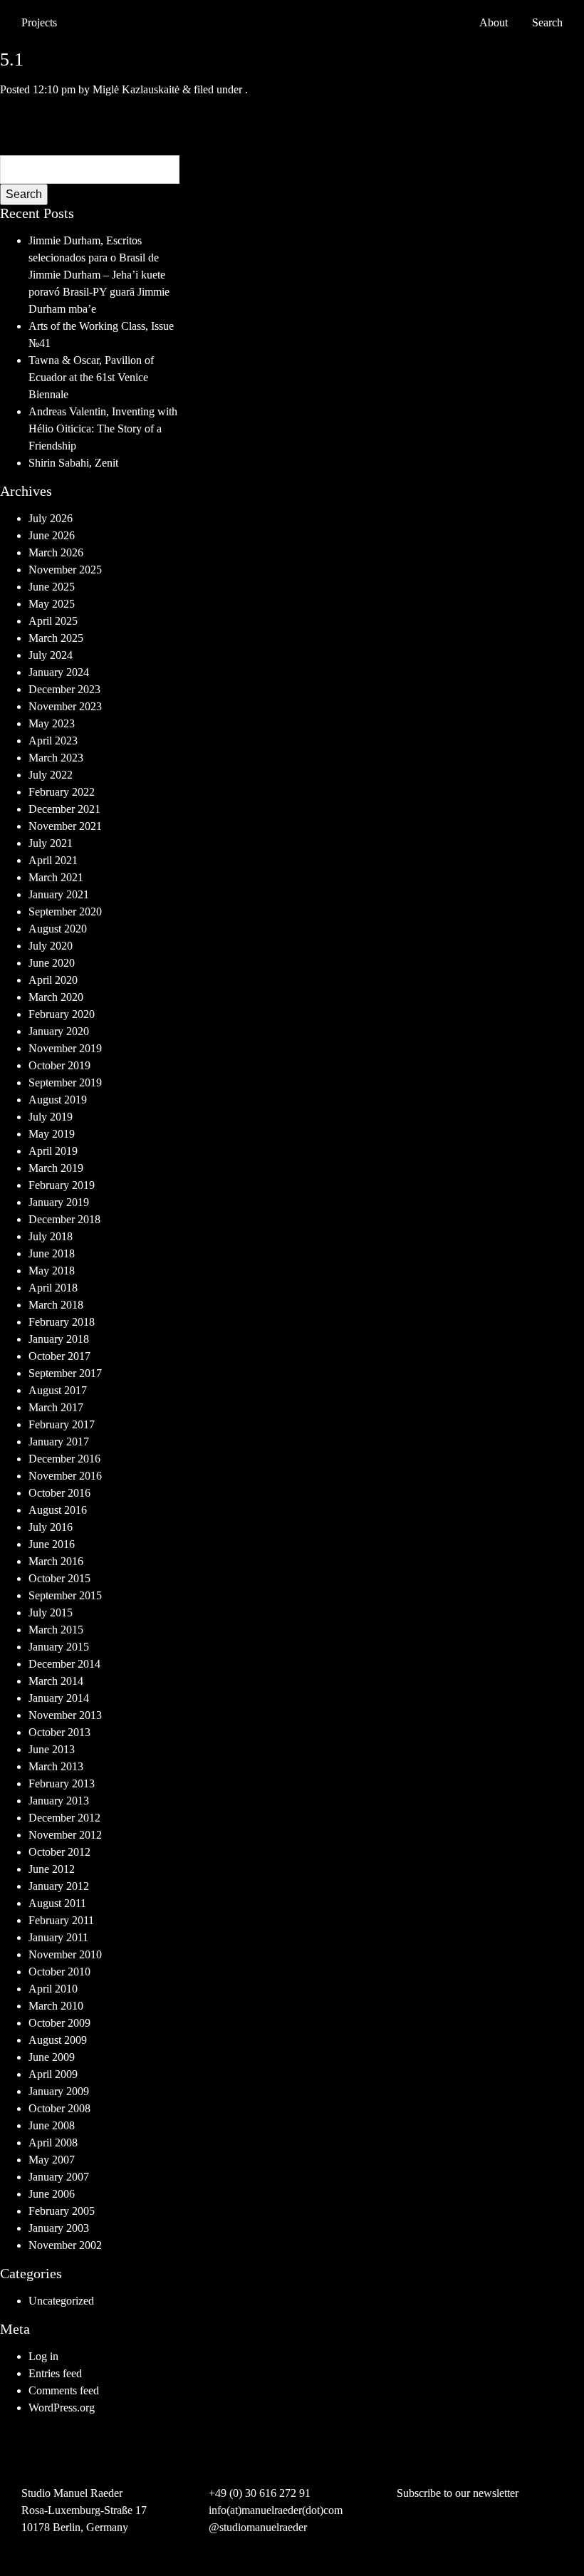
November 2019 (65, 1048)
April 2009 (53, 2074)
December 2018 (64, 1219)
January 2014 (59, 1698)
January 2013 (59, 1801)
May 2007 (52, 2160)
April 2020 (53, 980)
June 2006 (52, 2194)
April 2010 (53, 1989)
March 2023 (56, 758)
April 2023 (53, 741)
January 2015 (59, 1647)
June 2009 (52, 2057)
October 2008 (59, 2108)
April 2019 (53, 1151)
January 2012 (59, 1886)
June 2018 (52, 1253)
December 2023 (64, 689)
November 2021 (65, 826)
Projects (39, 22)
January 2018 (59, 1339)
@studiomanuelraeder (258, 2527)
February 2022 (62, 792)
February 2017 (62, 1424)
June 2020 (52, 963)
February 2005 (62, 2211)
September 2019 (65, 1082)
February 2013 (62, 1783)
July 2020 (51, 946)
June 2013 (52, 1749)
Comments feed (64, 2390)
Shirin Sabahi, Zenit (73, 463)
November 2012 (65, 1835)
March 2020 (56, 997)
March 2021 (56, 877)
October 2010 (59, 1972)
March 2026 (56, 552)
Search (24, 194)
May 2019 (52, 1134)
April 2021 (53, 860)
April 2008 (53, 2143)
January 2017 (59, 1442)
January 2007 (59, 2177)
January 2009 (59, 2091)
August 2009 (58, 2040)
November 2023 (65, 706)
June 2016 (52, 1544)
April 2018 (53, 1288)
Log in (43, 2356)
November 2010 (65, 1954)
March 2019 (56, 1168)
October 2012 (59, 1852)
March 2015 (56, 1630)
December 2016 (64, 1459)
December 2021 (64, 809)
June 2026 (52, 535)
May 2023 (52, 723)
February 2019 (62, 1185)
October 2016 (59, 1493)
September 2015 (65, 1595)
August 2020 (58, 929)
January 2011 (58, 1937)
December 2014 (64, 1664)
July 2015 (51, 1612)
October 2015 (59, 1578)
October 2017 (59, 1356)
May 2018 (52, 1271)
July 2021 (51, 843)
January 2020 (59, 1031)
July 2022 (51, 775)
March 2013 (56, 1766)
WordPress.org (62, 2408)
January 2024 (59, 672)
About (494, 22)
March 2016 (56, 1561)
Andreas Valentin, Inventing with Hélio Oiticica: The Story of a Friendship (103, 429)
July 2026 (51, 518)
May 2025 (52, 604)
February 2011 (61, 1920)
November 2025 (65, 570)
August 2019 (58, 1100)
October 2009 (59, 2023)
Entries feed (55, 2373)
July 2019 (51, 1117)
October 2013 (59, 1732)
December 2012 (64, 1818)
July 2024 (51, 655)
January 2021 (59, 894)
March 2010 (56, 2006)
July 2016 (51, 1527)
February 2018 (62, 1322)
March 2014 (56, 1681)
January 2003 (59, 2228)
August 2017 (58, 1390)
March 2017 (56, 1407)
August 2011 (57, 1903)
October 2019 (59, 1065)
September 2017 (65, 1373)
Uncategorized (61, 2301)
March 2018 (56, 1305)
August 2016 (58, 1510)
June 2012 (52, 1869)
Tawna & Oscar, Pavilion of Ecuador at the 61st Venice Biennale (91, 377)
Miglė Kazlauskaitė (136, 89)
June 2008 (52, 2125)
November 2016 (65, 1476)
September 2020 (65, 912)
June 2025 (52, 587)
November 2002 (65, 2245)
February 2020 (62, 1014)
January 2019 (59, 1202)
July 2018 (51, 1236)
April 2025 (53, 621)
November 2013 (65, 1715)
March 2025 (56, 638)
